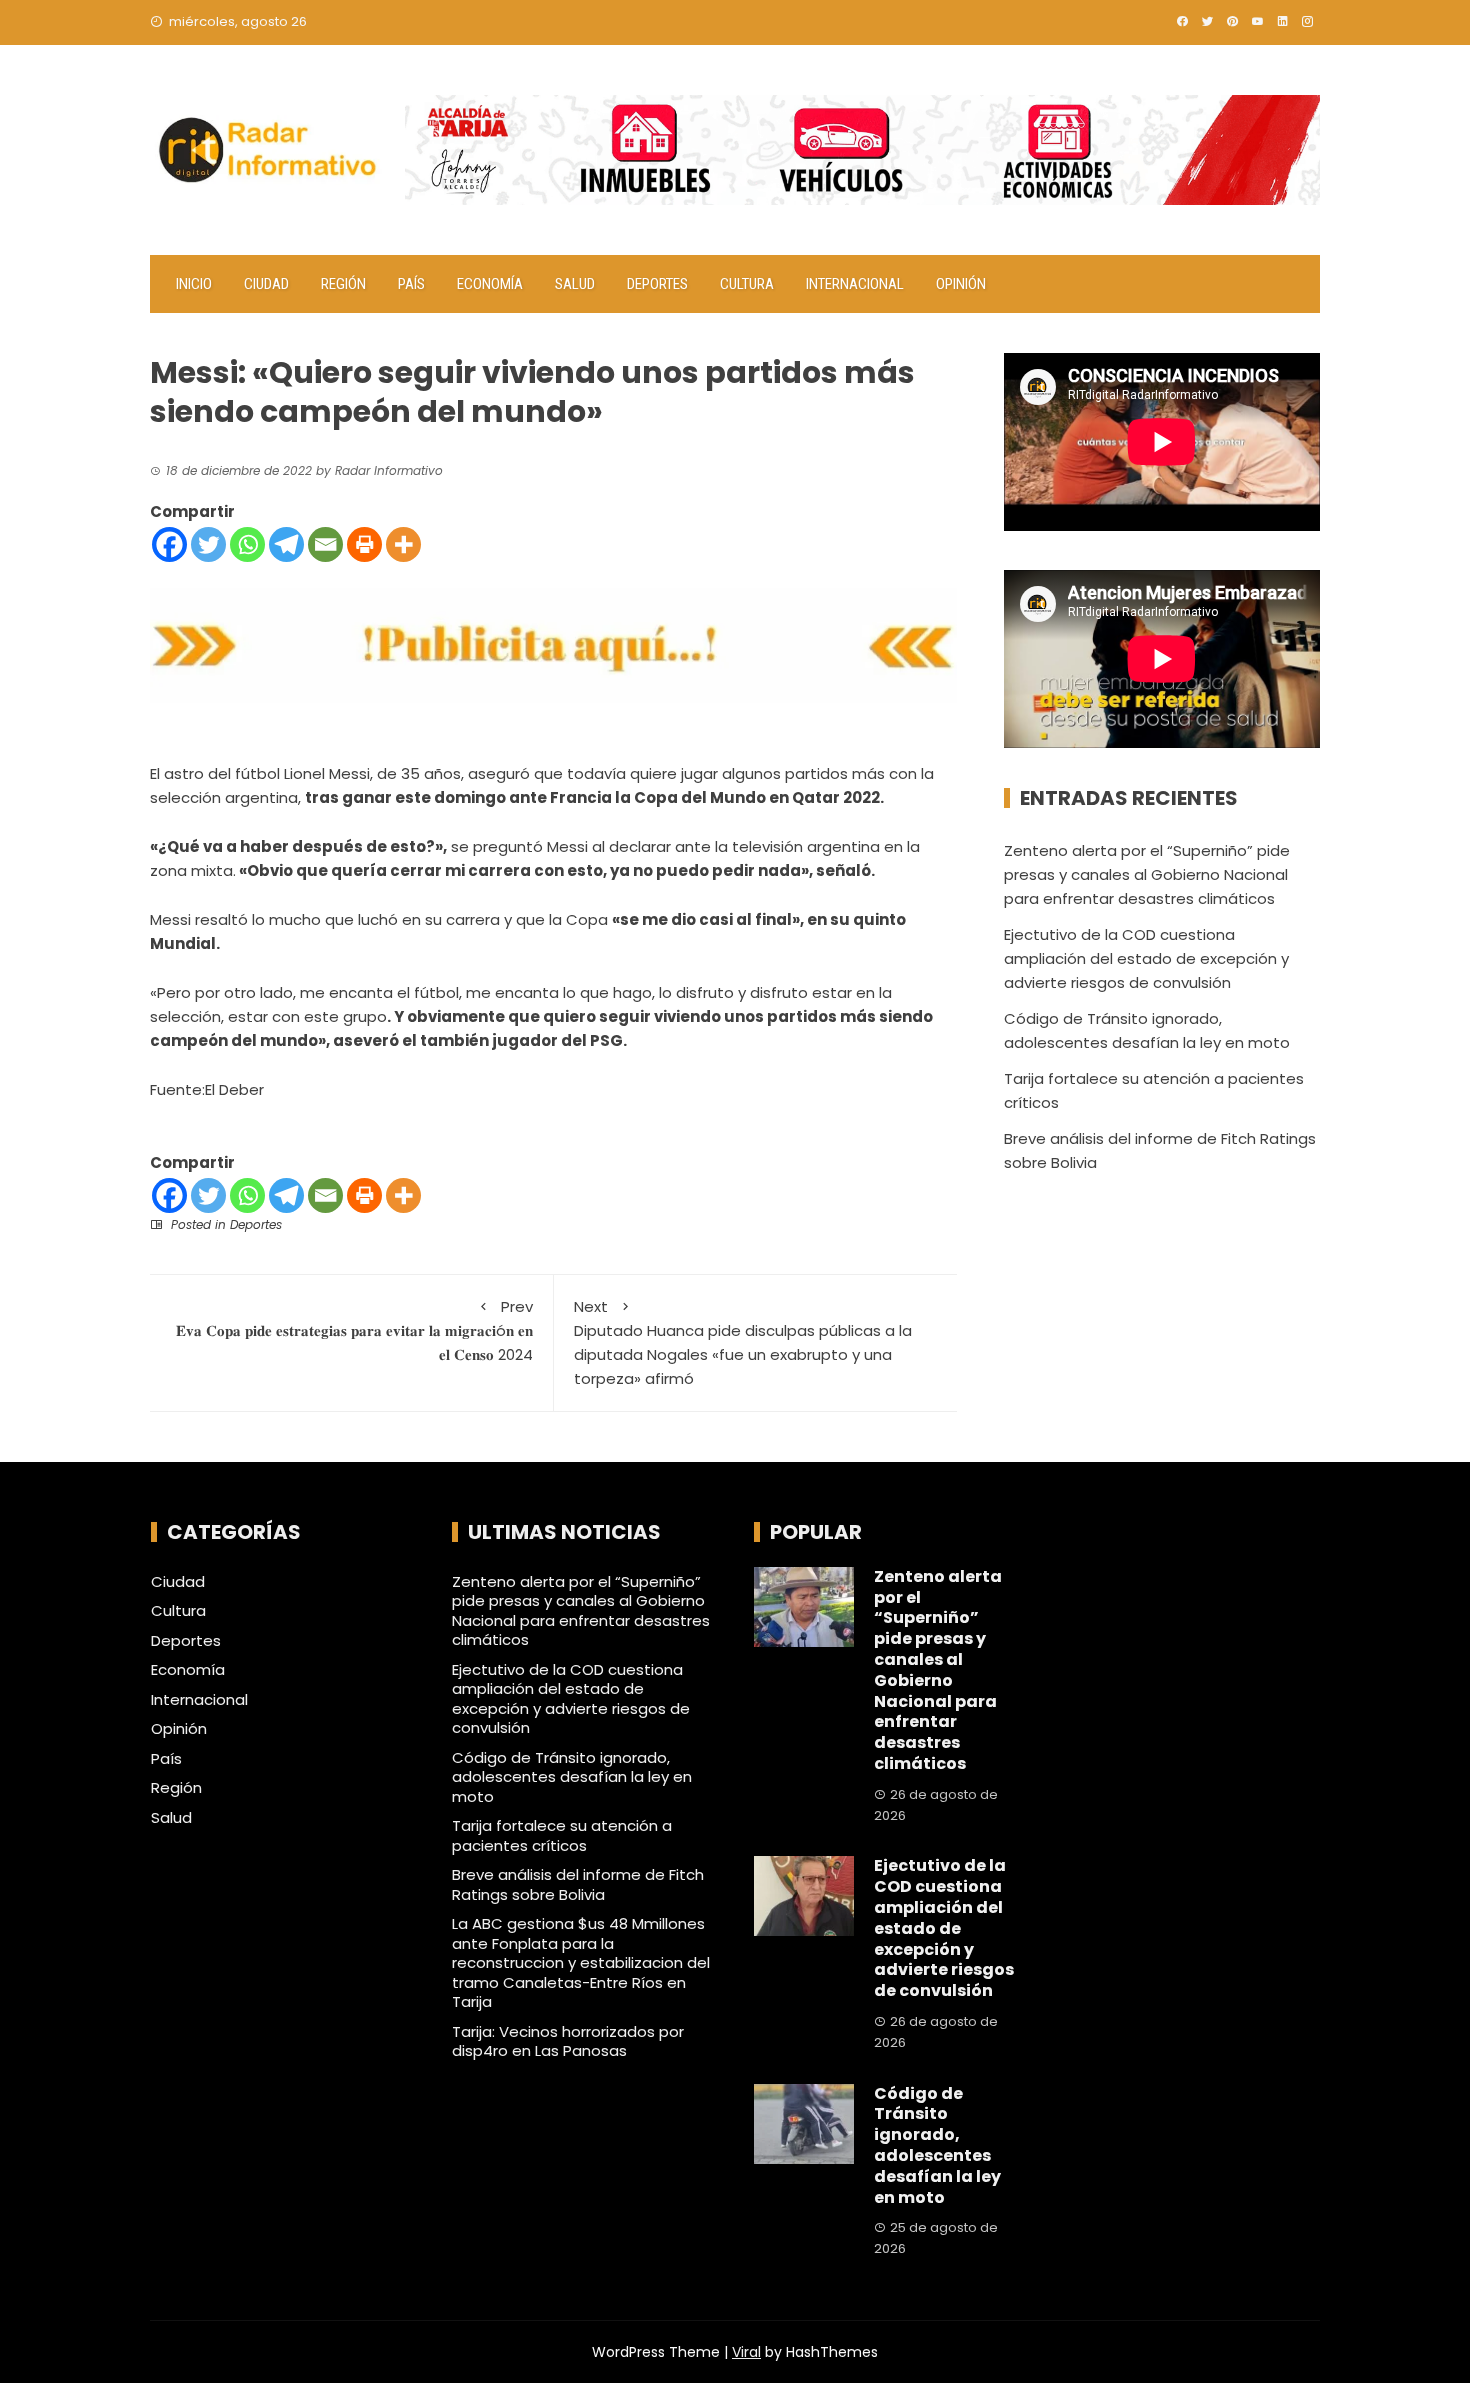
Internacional (855, 284)
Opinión (961, 284)
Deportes (657, 284)
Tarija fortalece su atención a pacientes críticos (562, 1835)
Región (343, 284)
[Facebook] (169, 544)
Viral (746, 2352)
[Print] (364, 544)
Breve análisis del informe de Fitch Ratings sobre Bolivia (578, 1884)
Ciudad (266, 284)
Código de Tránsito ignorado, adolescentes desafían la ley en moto (572, 1777)
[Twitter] (208, 544)
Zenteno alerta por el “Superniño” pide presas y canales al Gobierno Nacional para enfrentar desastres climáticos (1147, 874)
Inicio (194, 284)
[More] (403, 544)
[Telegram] (286, 544)
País (411, 284)
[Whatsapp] (247, 544)
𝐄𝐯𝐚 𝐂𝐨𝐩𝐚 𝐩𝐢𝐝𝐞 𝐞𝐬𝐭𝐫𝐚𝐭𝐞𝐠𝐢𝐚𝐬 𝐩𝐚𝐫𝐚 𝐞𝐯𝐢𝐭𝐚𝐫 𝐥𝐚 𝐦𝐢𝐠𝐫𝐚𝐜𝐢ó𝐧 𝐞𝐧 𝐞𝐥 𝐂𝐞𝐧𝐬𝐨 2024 (354, 1330)
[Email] (325, 544)
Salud (575, 284)
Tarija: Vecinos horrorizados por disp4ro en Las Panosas (568, 2041)
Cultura (747, 284)
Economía (490, 284)
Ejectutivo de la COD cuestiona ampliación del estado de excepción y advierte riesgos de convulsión (1146, 958)
